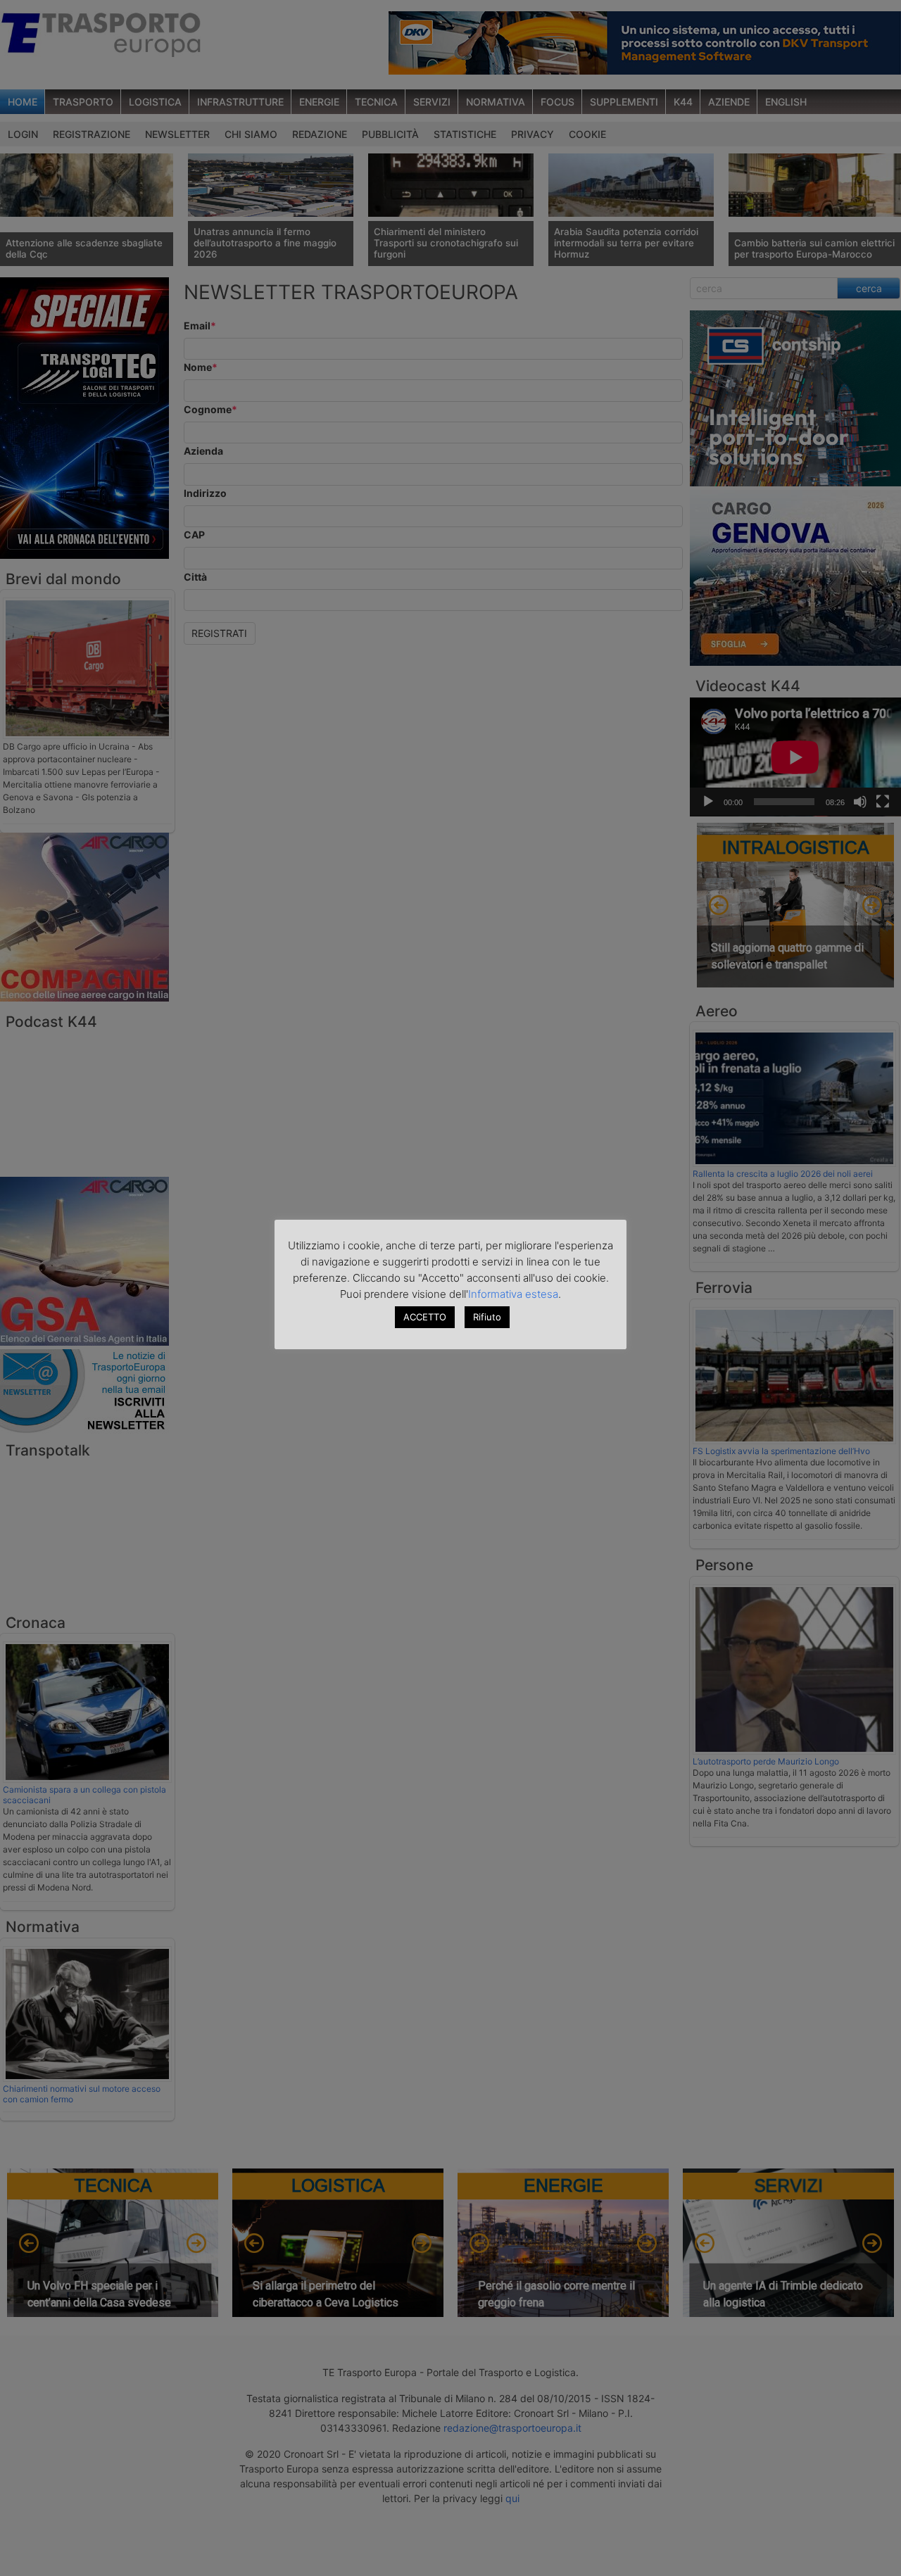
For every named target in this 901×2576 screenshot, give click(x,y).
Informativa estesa (513, 1294)
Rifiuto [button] (487, 1317)
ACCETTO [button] (425, 1317)
